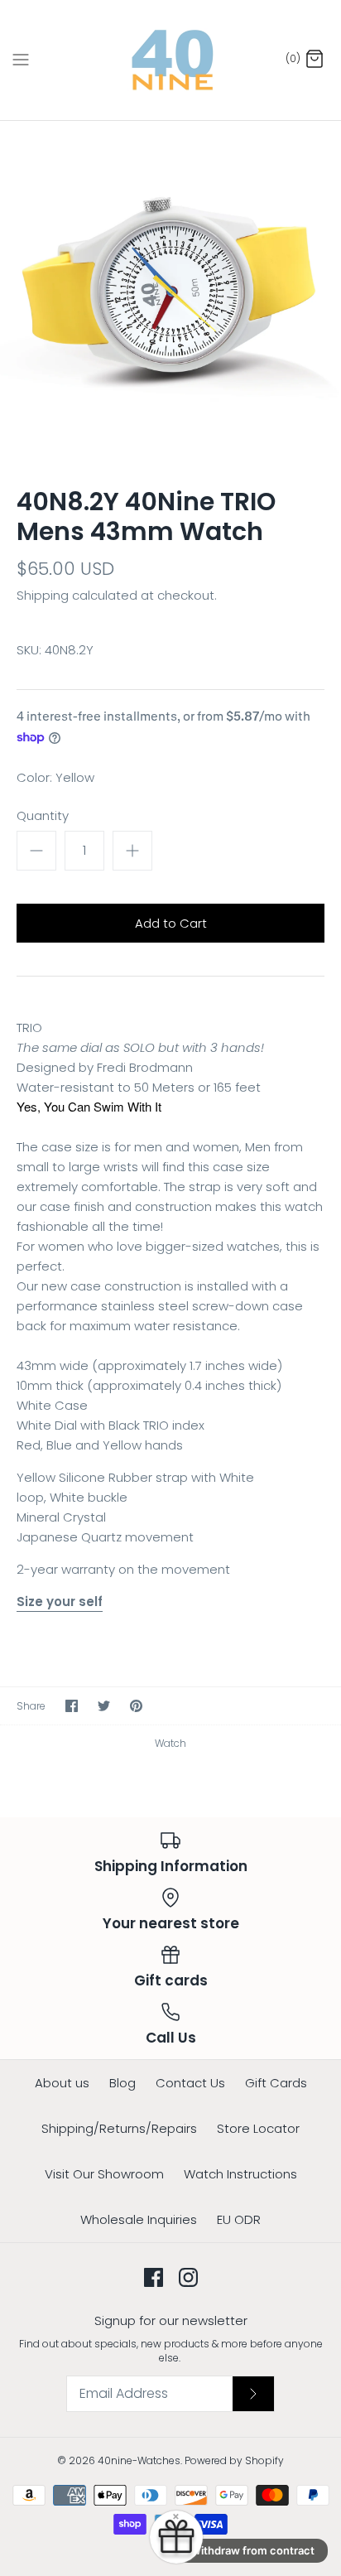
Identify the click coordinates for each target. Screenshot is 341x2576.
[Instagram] (188, 2277)
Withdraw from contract (252, 2550)
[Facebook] (154, 2277)
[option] (170, 292)
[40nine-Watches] (171, 60)
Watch (170, 1743)
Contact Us (190, 2083)
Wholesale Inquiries (139, 2219)
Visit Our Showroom (104, 2174)
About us (62, 2083)
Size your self (60, 1602)
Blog (122, 2083)
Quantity (43, 815)
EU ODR (239, 2219)
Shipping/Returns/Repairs (119, 2128)
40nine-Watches (139, 2460)
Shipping (43, 595)
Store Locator (258, 2128)
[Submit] (253, 2394)
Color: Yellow (55, 777)
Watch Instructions (240, 2174)
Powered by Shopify (234, 2460)
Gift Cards (276, 2083)
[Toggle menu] (21, 60)
